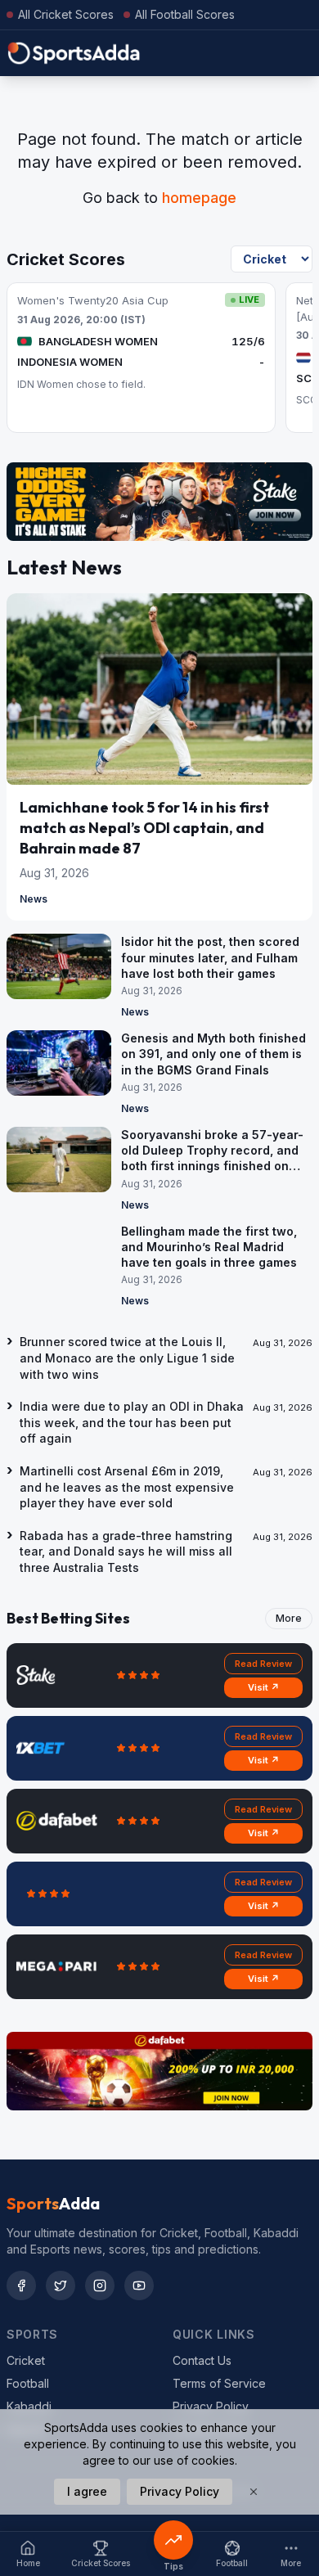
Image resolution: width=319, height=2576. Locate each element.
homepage (199, 198)
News (34, 899)
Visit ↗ (264, 1687)
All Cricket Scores (66, 14)
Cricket (26, 2360)
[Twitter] (61, 2286)
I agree (87, 2491)
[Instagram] (100, 2286)
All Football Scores (185, 14)
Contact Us (202, 2360)
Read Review (263, 1664)
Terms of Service (219, 2383)
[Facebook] (21, 2286)
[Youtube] (139, 2286)
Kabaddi (29, 2406)
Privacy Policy (211, 2406)
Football (28, 2383)
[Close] (254, 2492)
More (289, 1618)
